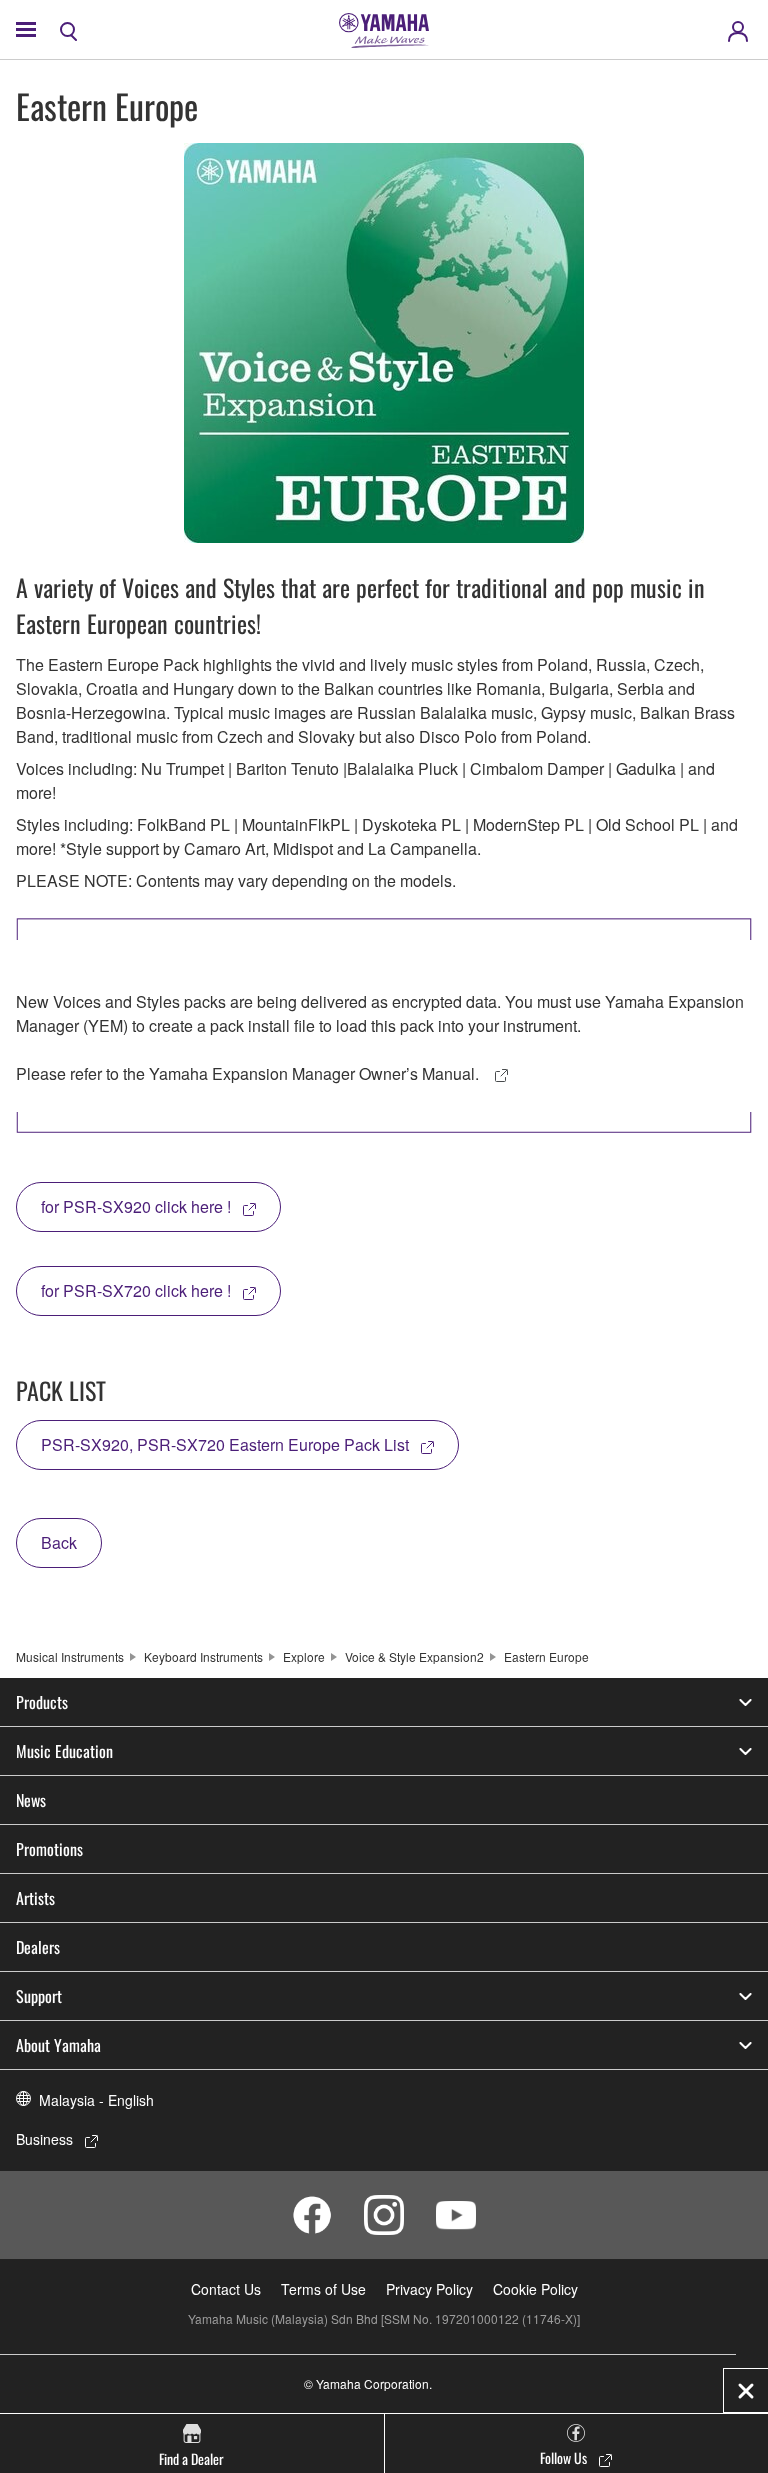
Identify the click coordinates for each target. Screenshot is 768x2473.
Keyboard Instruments (203, 1656)
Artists (35, 1898)
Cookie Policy (535, 2289)
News (31, 1800)
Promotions (49, 1849)
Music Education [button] (64, 1751)
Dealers (38, 1947)
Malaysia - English (96, 2100)
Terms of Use (323, 2289)
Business (44, 2139)
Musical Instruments (70, 1656)
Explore (304, 1656)
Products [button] (42, 1702)
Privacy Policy (429, 2289)
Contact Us (226, 2289)
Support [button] (39, 1996)
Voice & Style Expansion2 (414, 1656)
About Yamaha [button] (58, 2045)
